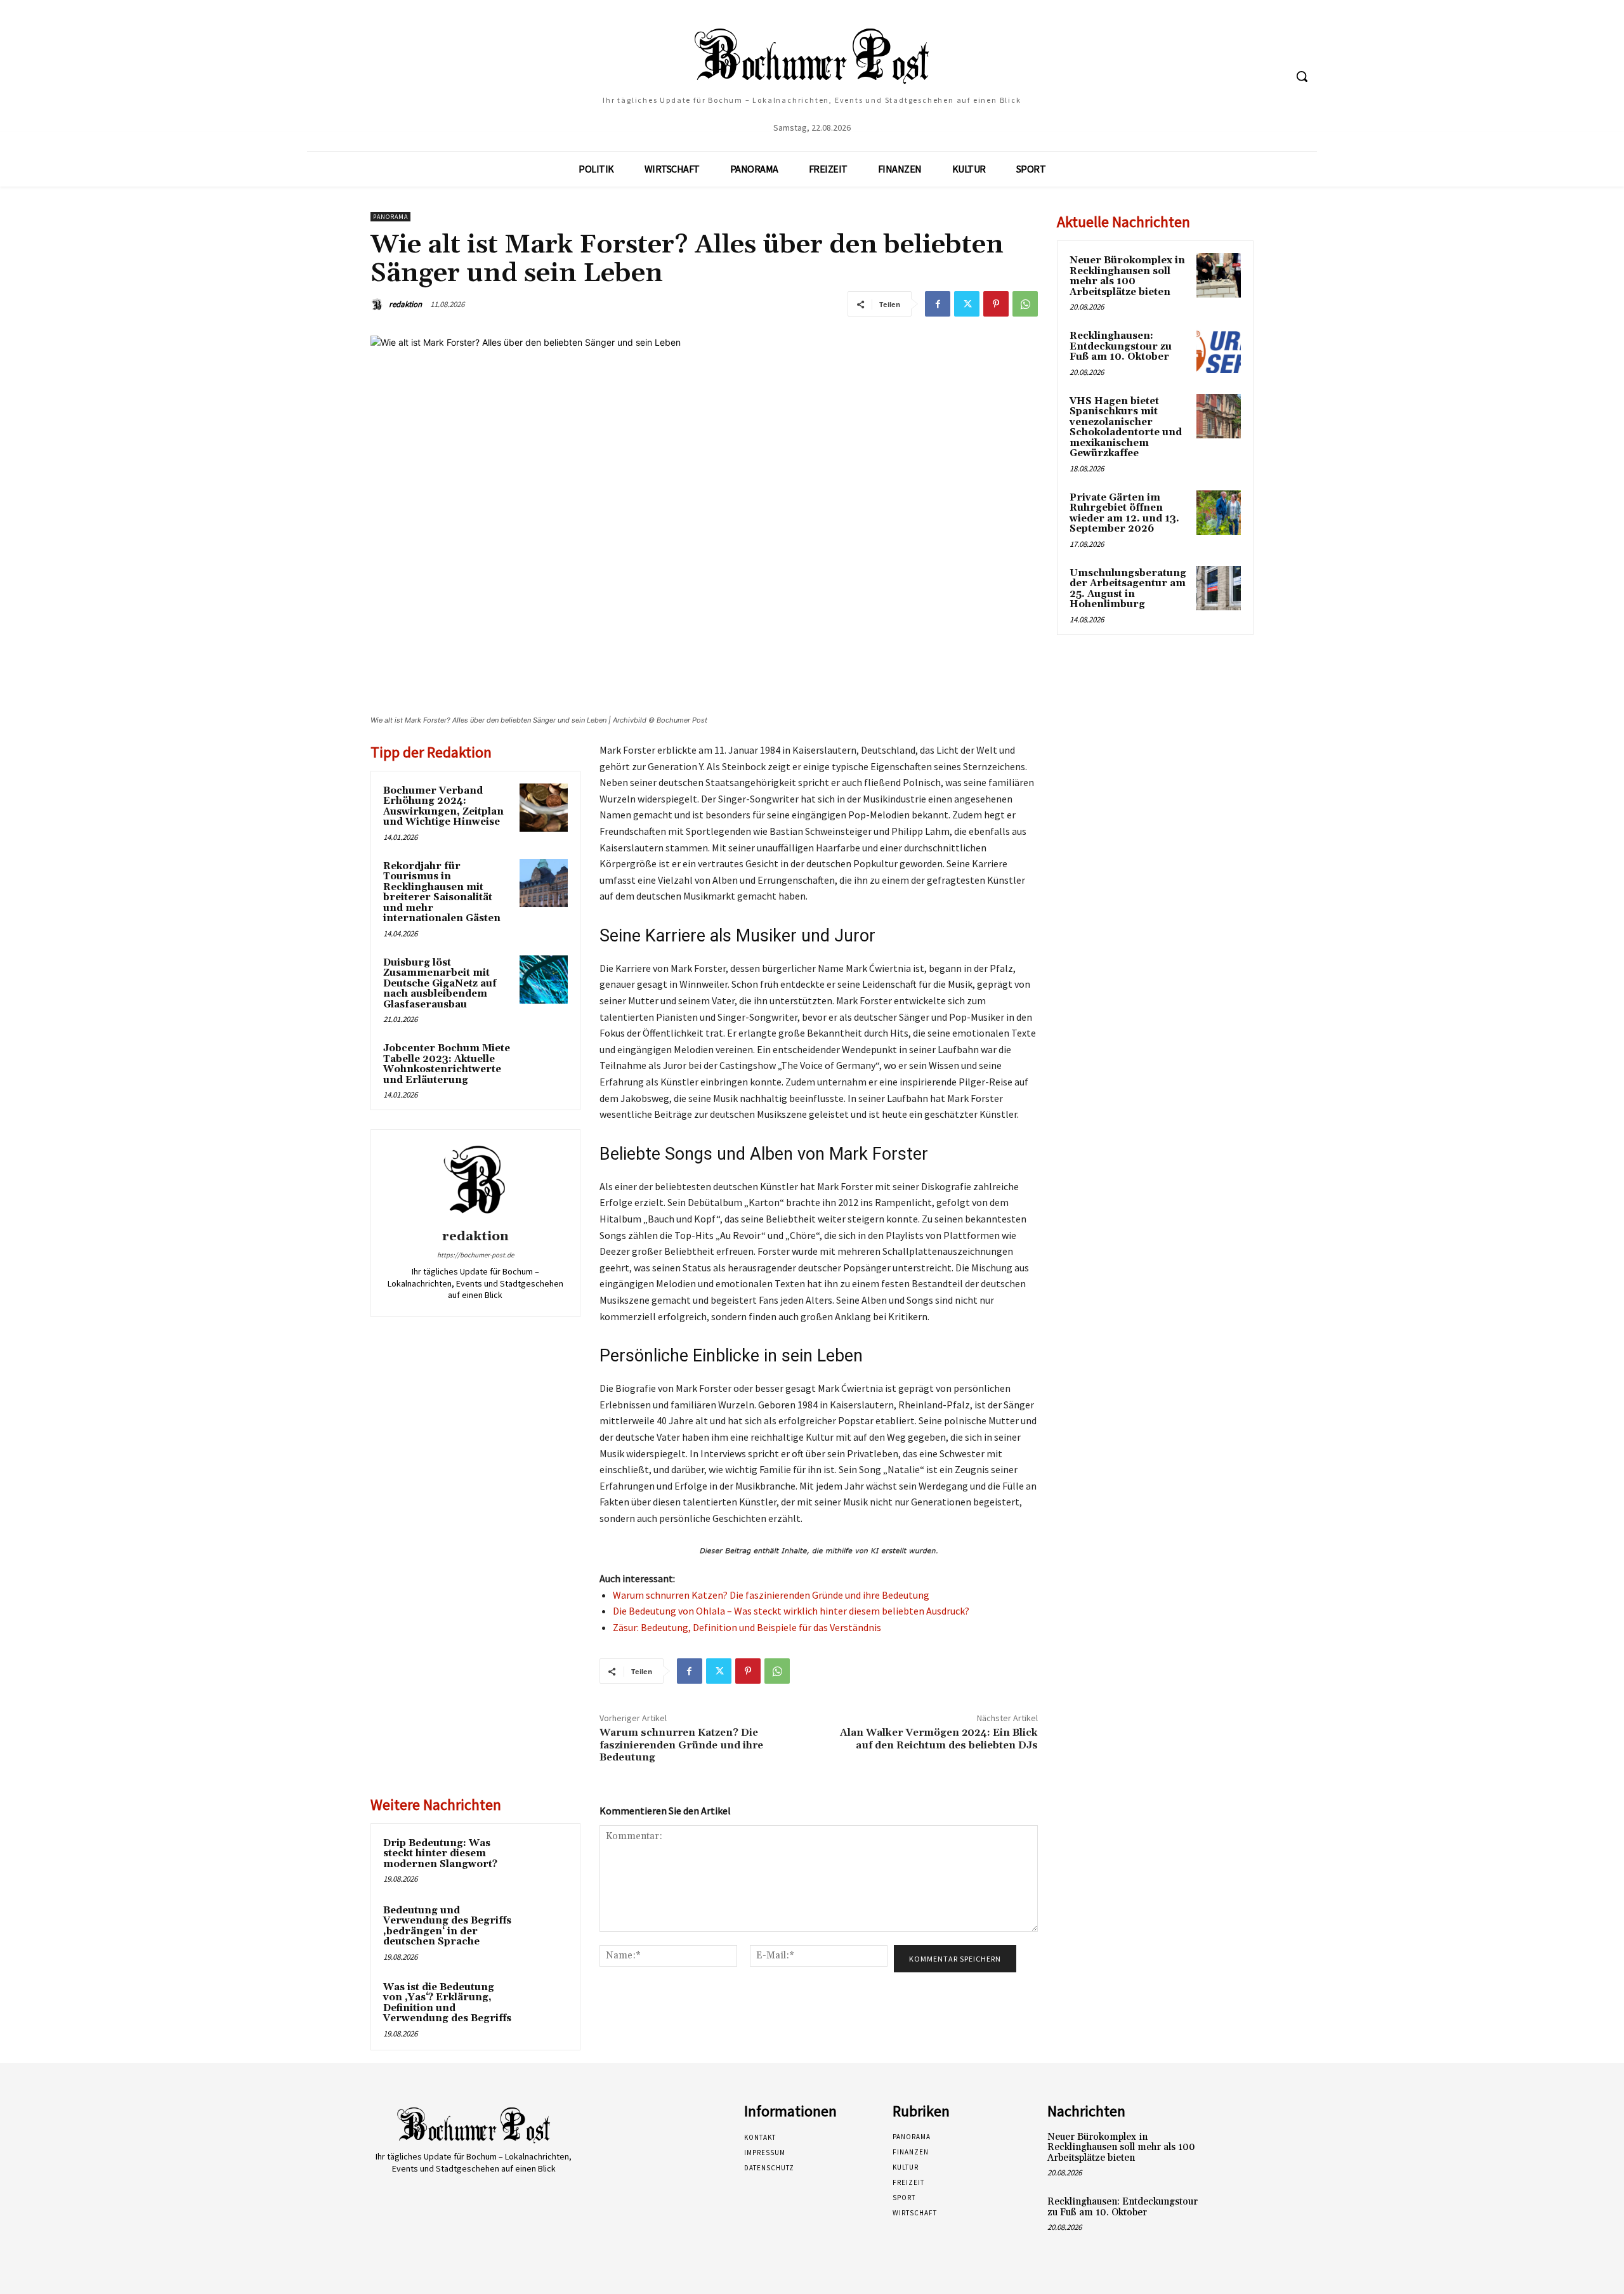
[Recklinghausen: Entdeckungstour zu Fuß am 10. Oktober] (1219, 351)
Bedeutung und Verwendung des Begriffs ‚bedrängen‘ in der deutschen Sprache (447, 1926)
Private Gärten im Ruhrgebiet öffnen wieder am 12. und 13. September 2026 (1124, 514)
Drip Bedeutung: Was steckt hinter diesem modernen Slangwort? (440, 1854)
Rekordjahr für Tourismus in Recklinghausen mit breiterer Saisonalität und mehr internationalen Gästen (442, 893)
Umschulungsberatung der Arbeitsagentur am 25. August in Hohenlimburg (1128, 589)
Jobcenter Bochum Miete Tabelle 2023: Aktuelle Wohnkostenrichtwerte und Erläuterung (447, 1064)
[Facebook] (938, 304)
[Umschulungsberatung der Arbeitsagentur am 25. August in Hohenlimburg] (1219, 588)
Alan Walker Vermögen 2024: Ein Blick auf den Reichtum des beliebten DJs (939, 1739)
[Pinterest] (996, 304)
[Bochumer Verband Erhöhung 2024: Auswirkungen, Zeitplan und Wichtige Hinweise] (544, 808)
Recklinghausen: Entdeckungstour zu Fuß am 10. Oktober (1121, 346)
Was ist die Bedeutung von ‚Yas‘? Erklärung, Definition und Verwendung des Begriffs (447, 2003)
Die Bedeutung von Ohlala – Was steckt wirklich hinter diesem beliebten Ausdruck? (791, 1611)
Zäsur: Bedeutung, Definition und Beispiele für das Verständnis (747, 1627)
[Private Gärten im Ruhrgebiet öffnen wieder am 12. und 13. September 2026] (1219, 513)
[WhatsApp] (1025, 304)
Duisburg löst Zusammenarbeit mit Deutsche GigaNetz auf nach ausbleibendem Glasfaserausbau (440, 984)
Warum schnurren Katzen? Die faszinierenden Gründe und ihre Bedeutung (771, 1595)
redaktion (405, 304)
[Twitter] (967, 304)
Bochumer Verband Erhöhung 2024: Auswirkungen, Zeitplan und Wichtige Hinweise (443, 807)
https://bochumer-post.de (475, 1255)
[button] (1302, 76)
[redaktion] (379, 305)
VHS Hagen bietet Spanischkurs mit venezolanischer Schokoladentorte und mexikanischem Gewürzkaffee (1126, 428)
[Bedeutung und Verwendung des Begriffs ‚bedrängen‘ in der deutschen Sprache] (544, 1927)
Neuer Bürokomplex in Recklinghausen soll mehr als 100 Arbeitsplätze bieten (1127, 276)
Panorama (390, 217)
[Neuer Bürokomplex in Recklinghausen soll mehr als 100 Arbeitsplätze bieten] (1219, 275)
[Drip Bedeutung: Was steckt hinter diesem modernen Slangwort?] (544, 1860)
